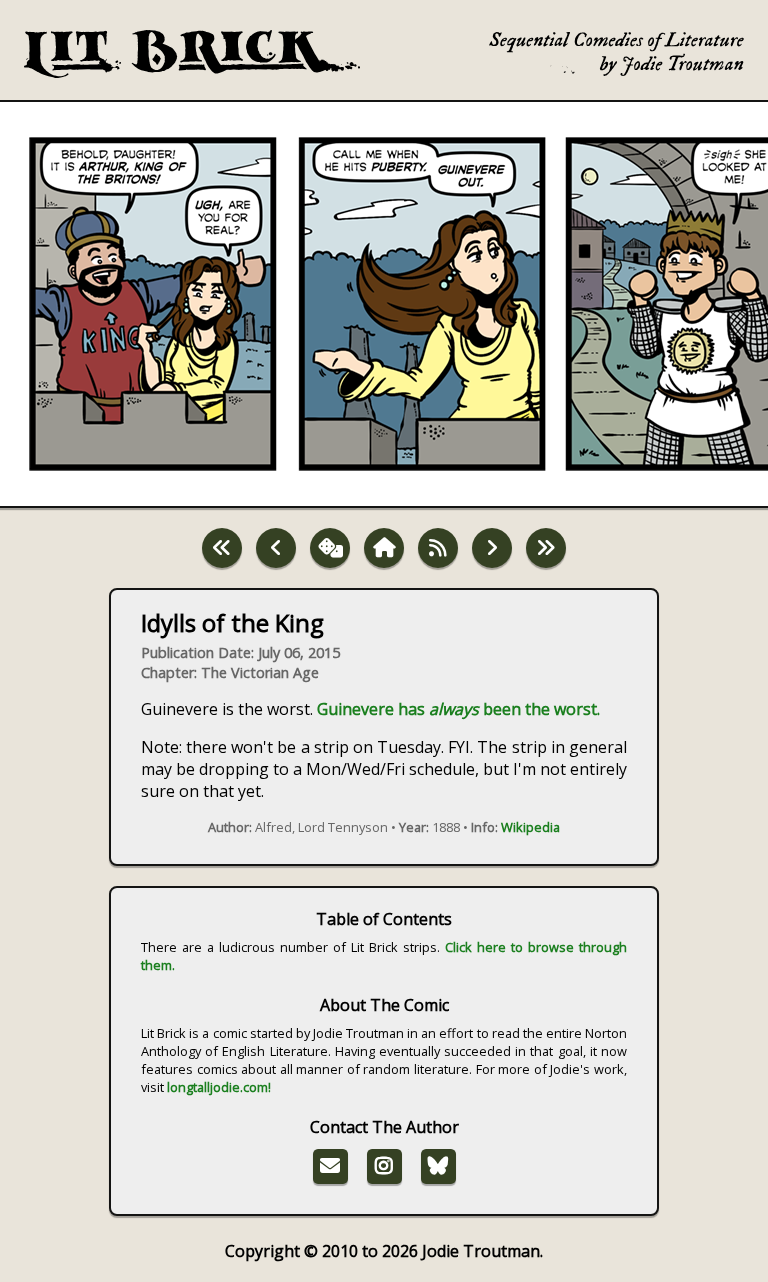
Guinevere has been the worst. (458, 709)
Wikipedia (530, 827)
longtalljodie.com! (219, 1087)
